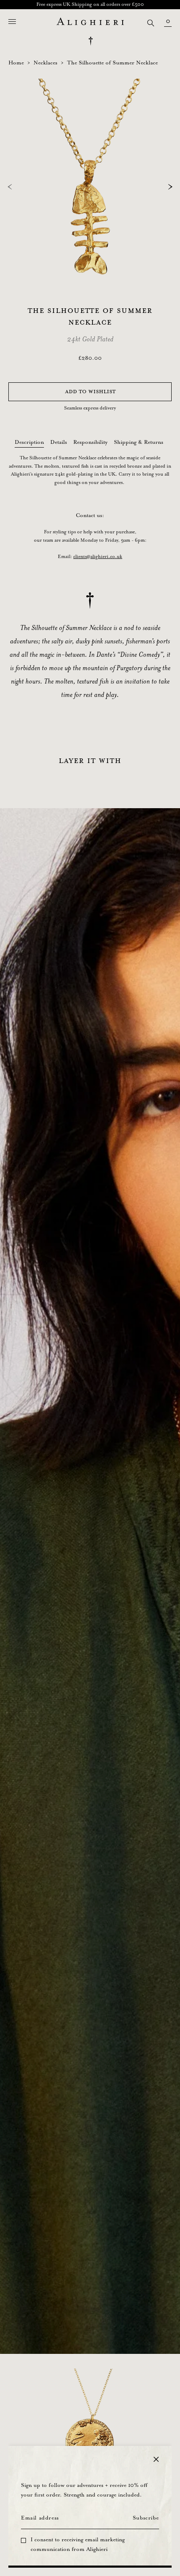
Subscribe (146, 2518)
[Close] (156, 2459)
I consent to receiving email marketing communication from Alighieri (78, 2545)
